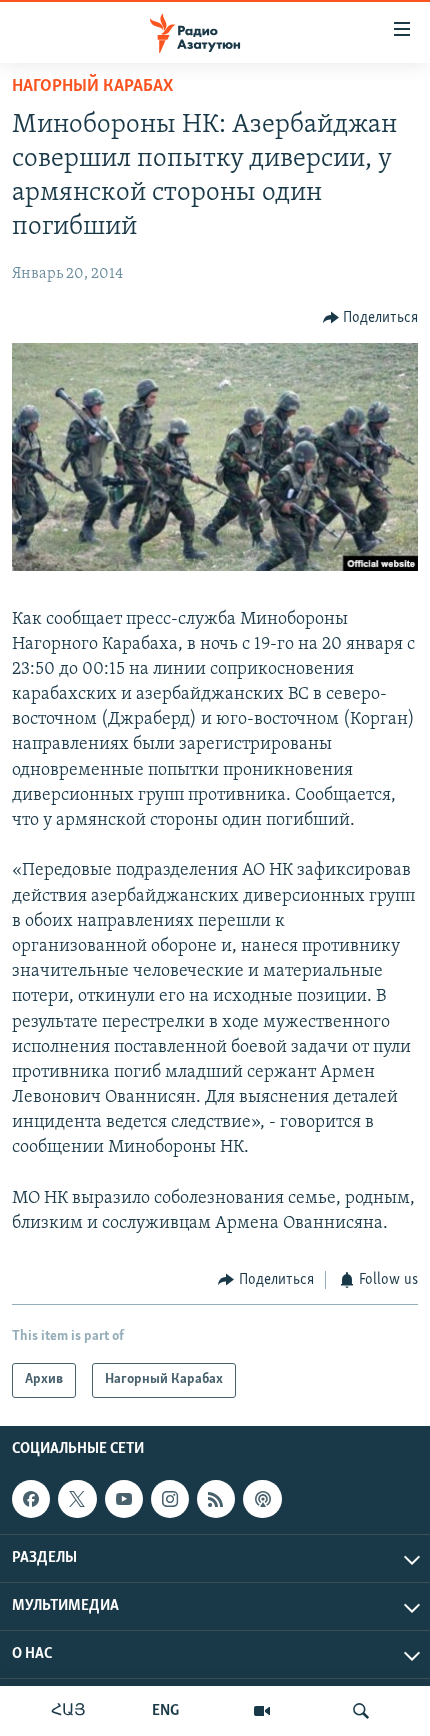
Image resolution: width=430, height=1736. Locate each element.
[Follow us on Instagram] (170, 1499)
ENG (165, 1711)
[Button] (371, 318)
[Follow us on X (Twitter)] (77, 1499)
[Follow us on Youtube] (124, 1499)
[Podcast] (262, 1499)
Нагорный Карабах (92, 87)
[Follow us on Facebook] (31, 1499)
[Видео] (262, 1711)
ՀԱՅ (68, 1711)
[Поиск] (361, 1711)
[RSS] (216, 1499)
